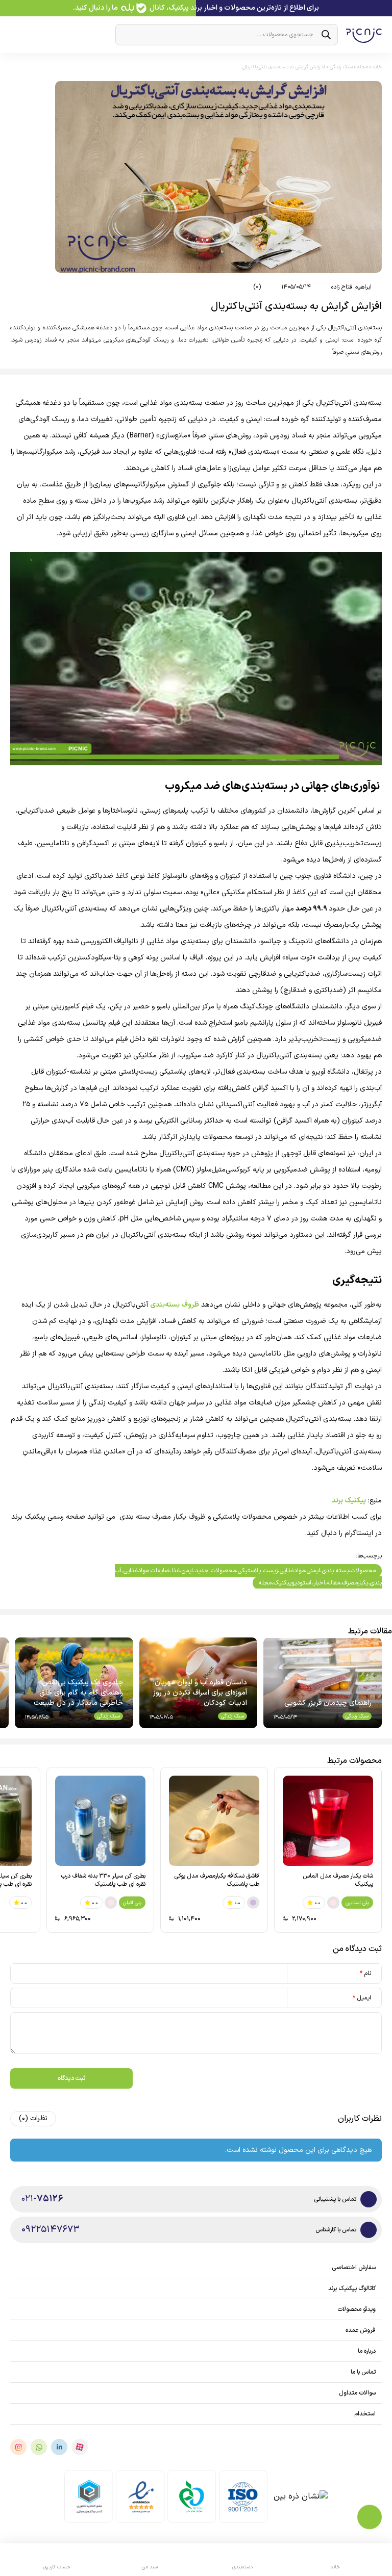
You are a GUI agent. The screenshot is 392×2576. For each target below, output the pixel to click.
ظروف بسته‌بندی (175, 1305)
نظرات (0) (33, 2118)
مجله (363, 67)
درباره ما (367, 2351)
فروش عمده (361, 2330)
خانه (377, 67)
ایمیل (362, 1998)
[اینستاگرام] (18, 2447)
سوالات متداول (357, 2393)
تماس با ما (363, 2372)
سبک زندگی (341, 67)
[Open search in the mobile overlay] (227, 35)
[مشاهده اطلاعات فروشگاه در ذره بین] (301, 2496)
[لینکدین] (59, 2447)
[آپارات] (80, 2447)
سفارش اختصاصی (354, 2268)
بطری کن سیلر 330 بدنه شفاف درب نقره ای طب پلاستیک (103, 1880)
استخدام (365, 2414)
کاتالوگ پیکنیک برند (352, 2288)
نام (365, 1973)
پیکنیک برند (349, 1501)
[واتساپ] (39, 2447)
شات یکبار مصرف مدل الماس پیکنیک (338, 1880)
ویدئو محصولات (357, 2309)
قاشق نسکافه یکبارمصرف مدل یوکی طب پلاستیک (217, 1880)
